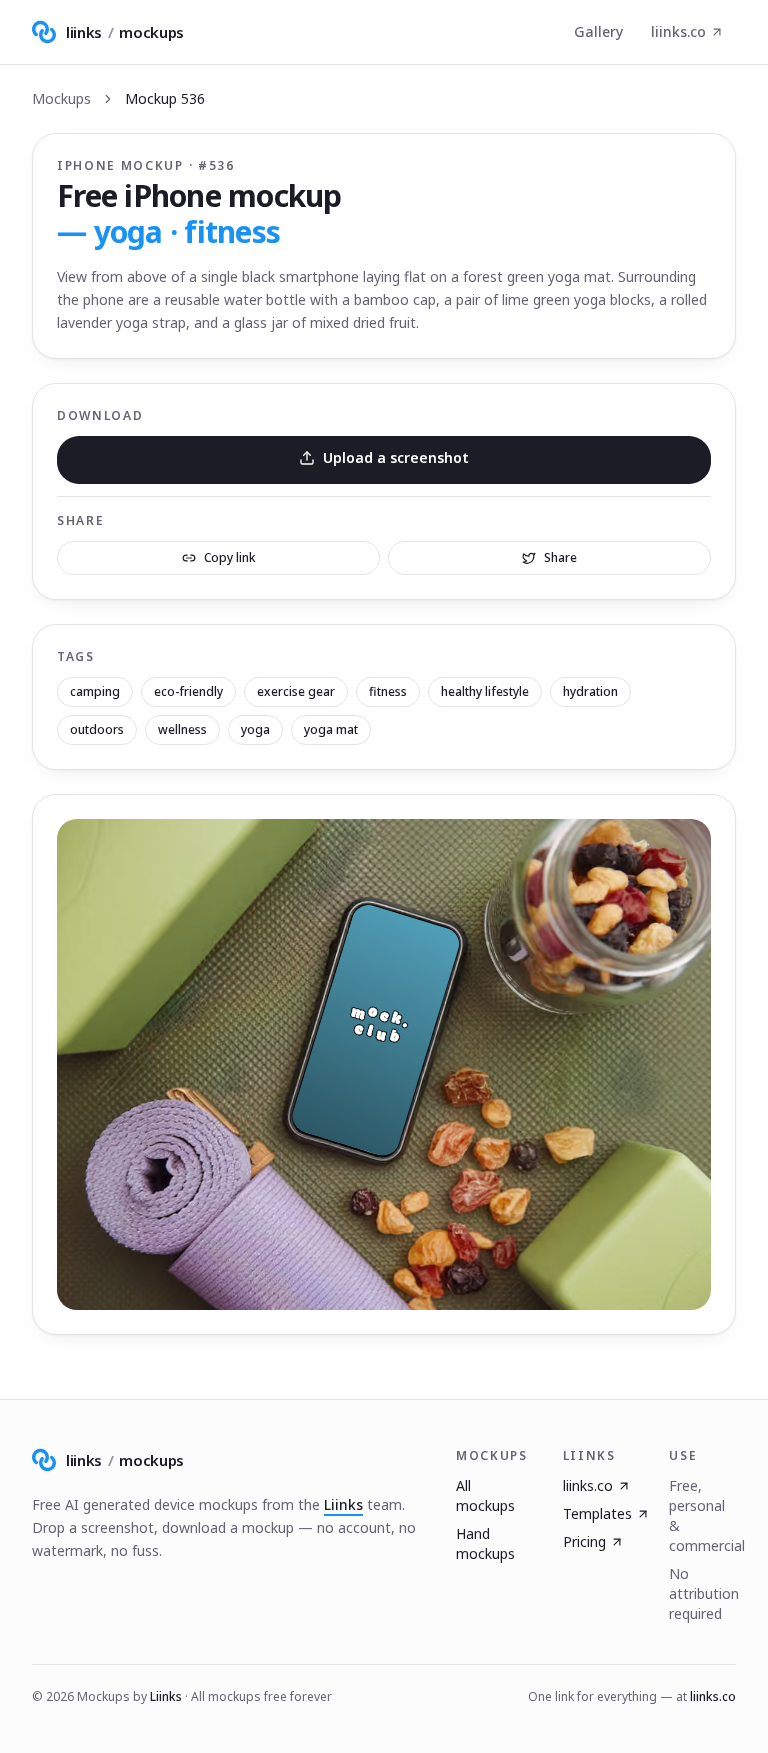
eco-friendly (188, 691)
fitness (388, 691)
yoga (255, 729)
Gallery (598, 31)
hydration (590, 691)
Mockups (61, 98)
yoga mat (331, 729)
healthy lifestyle (485, 691)
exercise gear (296, 691)
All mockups (485, 1495)
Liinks (343, 1504)
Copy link (230, 557)
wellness (182, 729)
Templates (597, 1513)
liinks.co (678, 31)
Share (560, 557)
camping (95, 691)
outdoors (97, 729)
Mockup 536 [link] (165, 98)
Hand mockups (485, 1543)
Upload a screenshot (396, 457)
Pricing (584, 1541)
